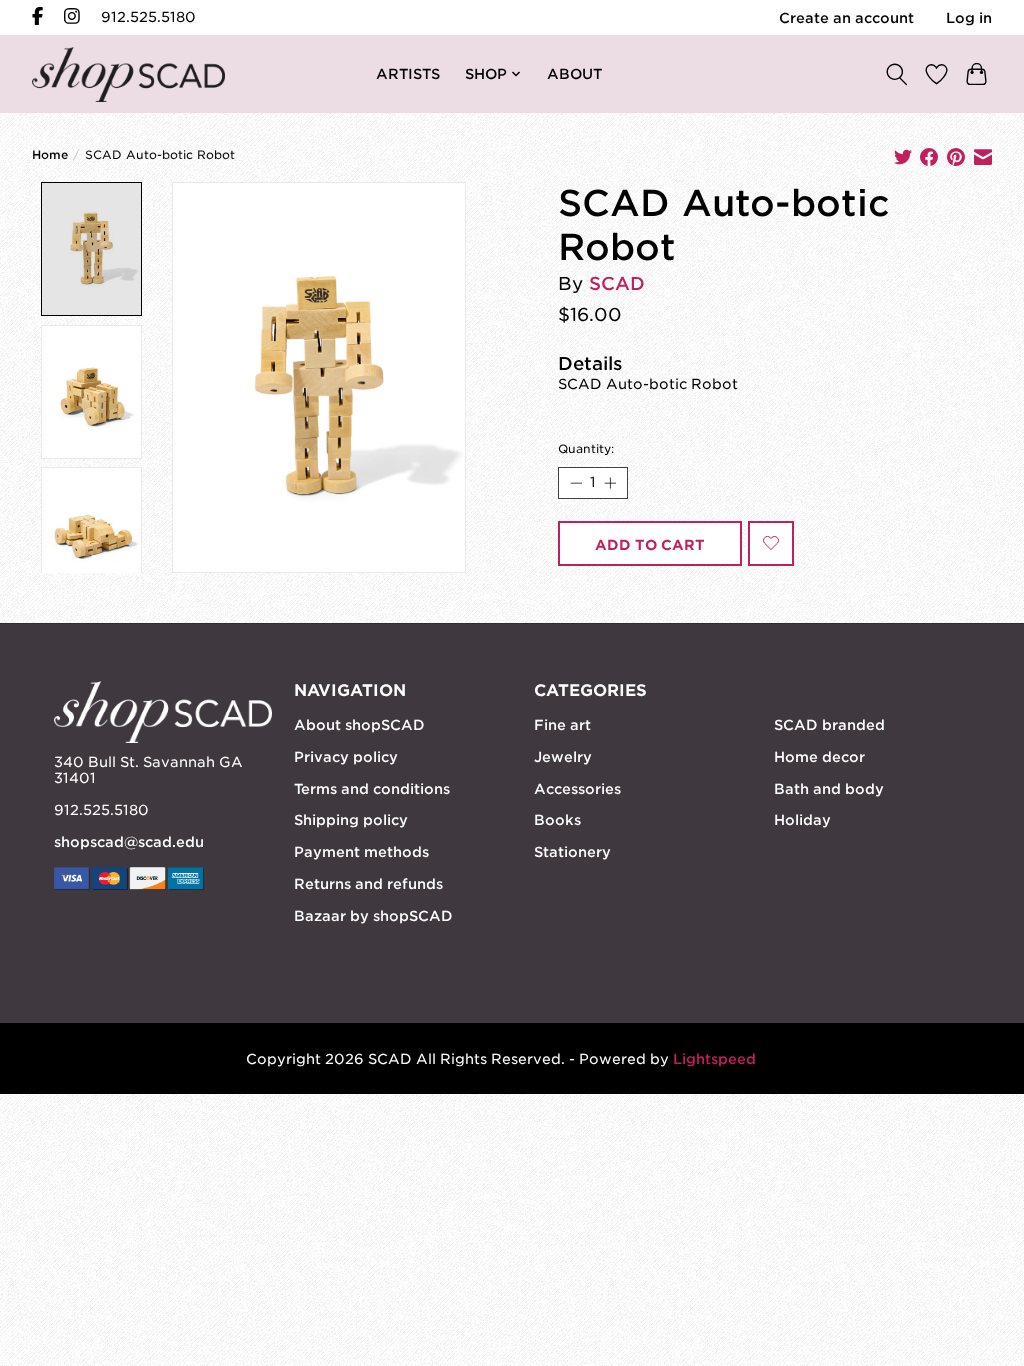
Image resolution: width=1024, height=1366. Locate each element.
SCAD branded (829, 725)
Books (557, 820)
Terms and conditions (372, 789)
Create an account (846, 18)
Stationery (572, 852)
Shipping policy (351, 820)
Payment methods (361, 852)
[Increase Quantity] (610, 483)
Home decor (819, 757)
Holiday (802, 820)
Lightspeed (714, 1059)
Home (50, 155)
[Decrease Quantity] (575, 483)
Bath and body (829, 789)
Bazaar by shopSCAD (373, 916)
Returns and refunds (368, 884)
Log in (969, 18)
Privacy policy (346, 757)
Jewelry (563, 757)
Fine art (562, 725)
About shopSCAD (359, 725)
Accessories (577, 789)
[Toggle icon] (896, 73)
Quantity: (586, 449)
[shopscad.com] (128, 74)
